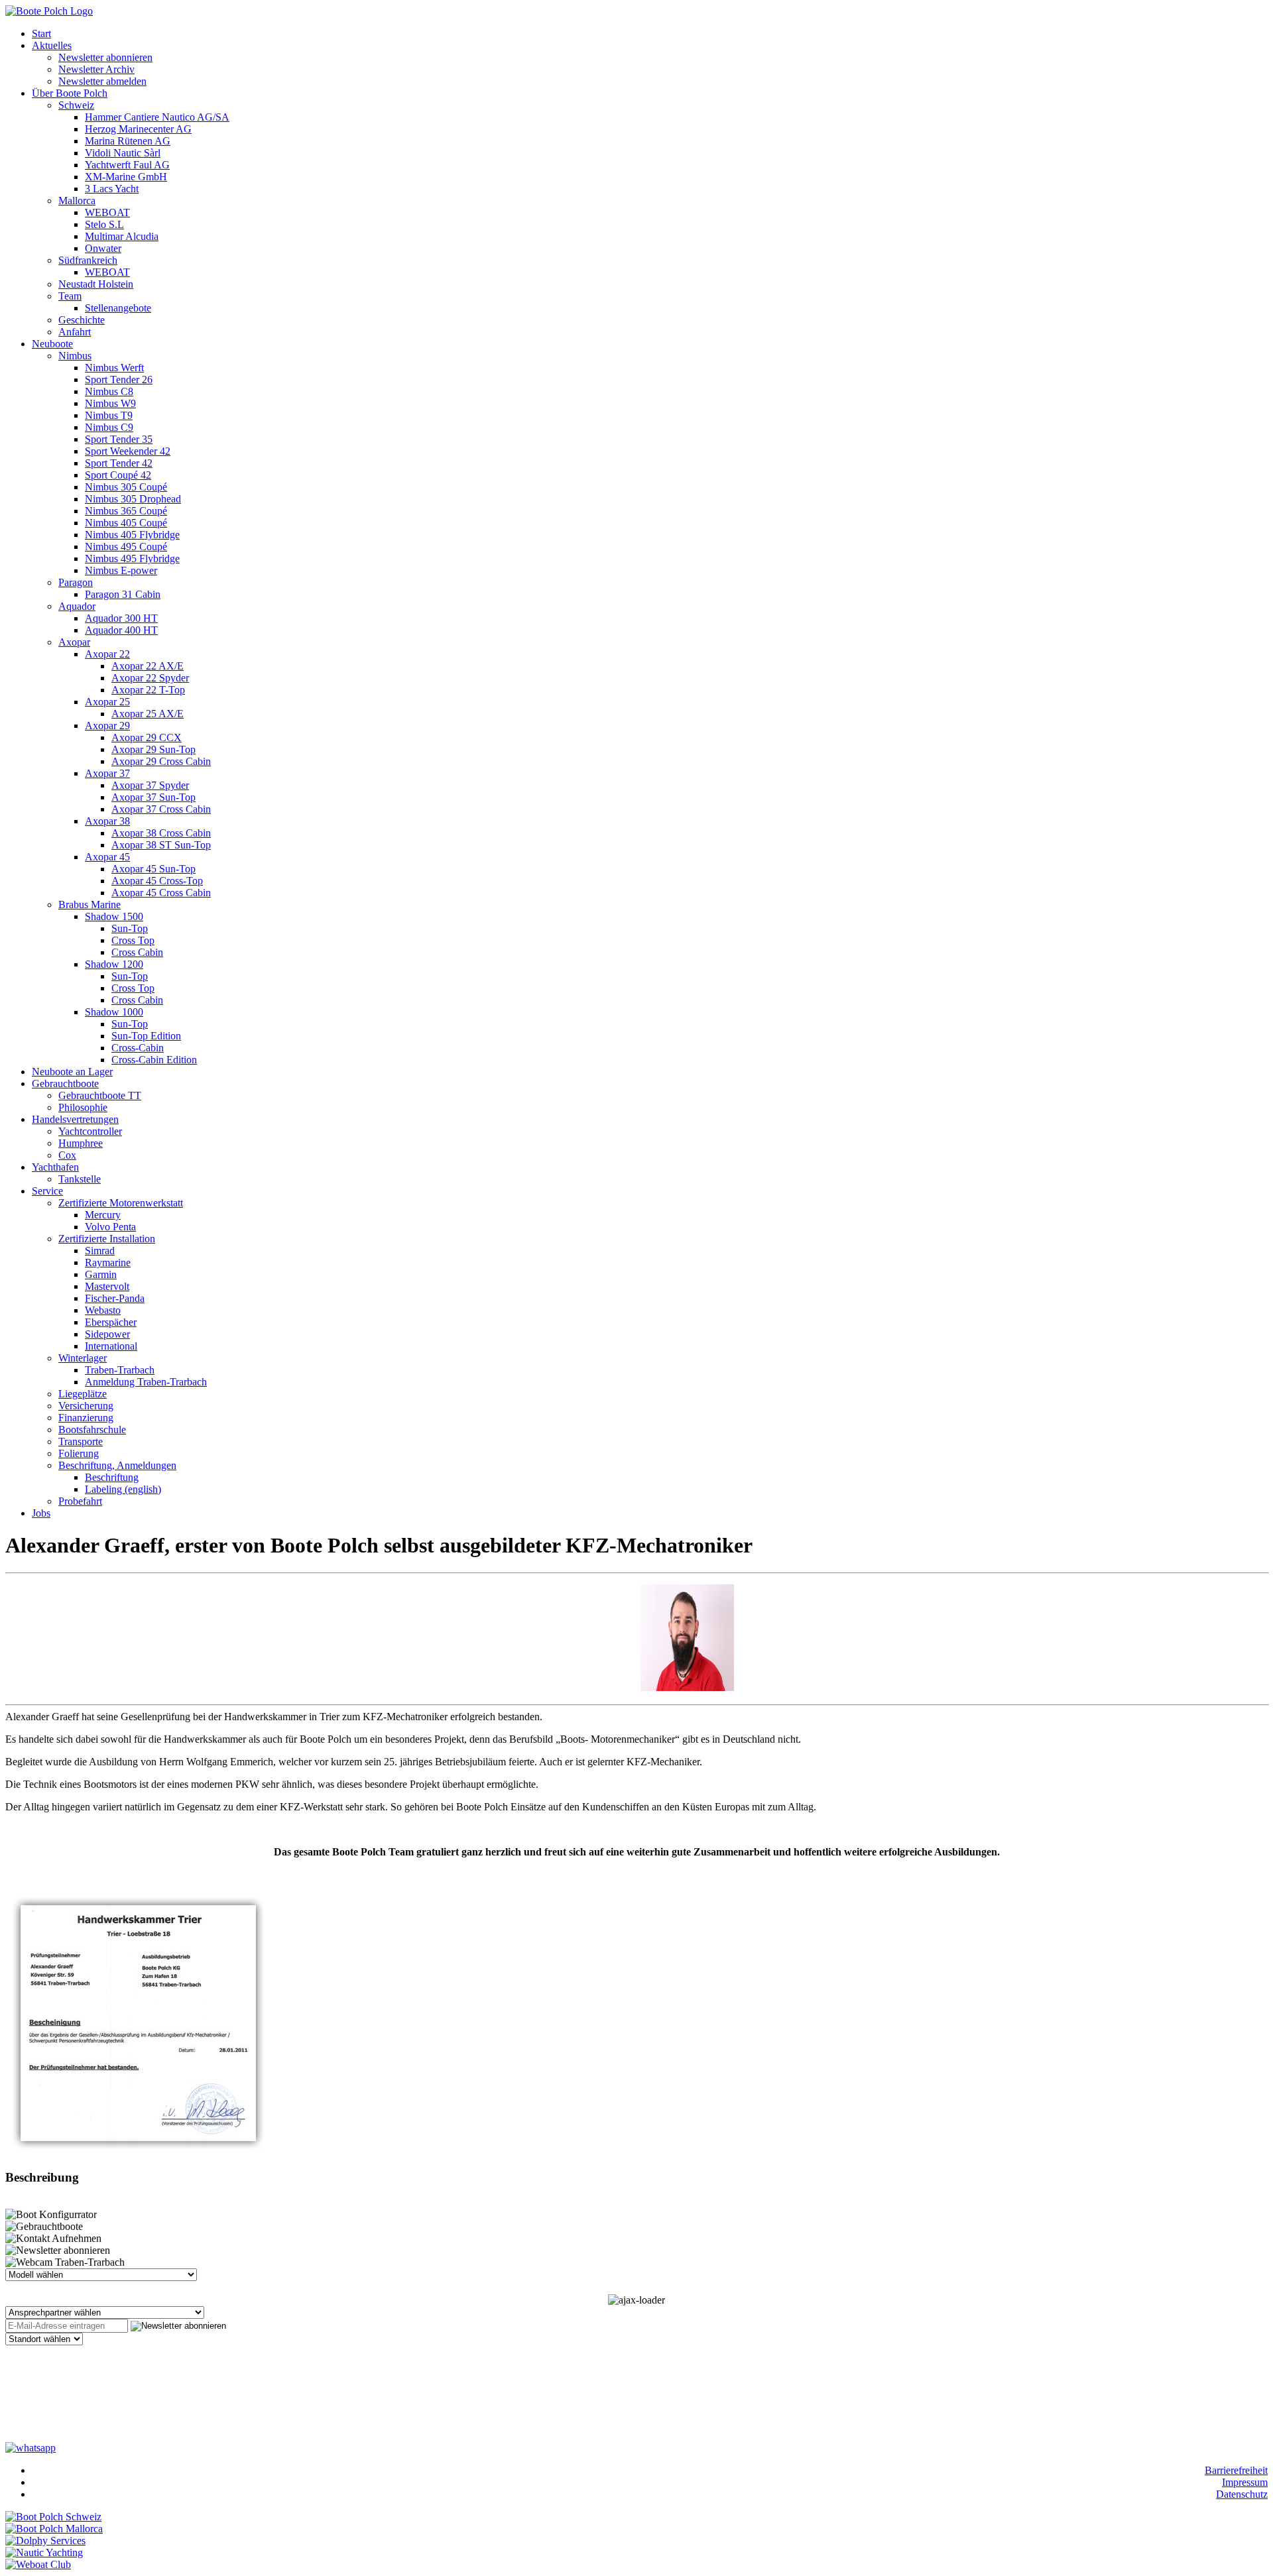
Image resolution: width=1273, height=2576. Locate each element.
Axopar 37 (107, 773)
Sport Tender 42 (119, 463)
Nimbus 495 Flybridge (132, 558)
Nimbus (75, 356)
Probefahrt (80, 1501)
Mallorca (77, 201)
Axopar (74, 642)
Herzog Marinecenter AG (138, 129)
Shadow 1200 (114, 964)
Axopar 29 (107, 726)
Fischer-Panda (115, 1298)
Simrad (100, 1251)
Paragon (76, 582)
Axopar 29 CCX (147, 737)
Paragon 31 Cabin (123, 594)
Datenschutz (1242, 2494)
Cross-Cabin (138, 1048)
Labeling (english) (123, 1489)
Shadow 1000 (114, 1012)
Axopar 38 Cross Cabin (161, 833)
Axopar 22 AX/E (148, 666)
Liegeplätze (83, 1394)
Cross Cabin (137, 952)
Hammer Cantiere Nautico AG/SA (157, 117)
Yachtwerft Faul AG (127, 165)
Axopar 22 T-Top (148, 690)
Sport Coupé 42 (118, 475)
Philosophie (83, 1107)
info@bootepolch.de (83, 2399)
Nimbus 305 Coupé (126, 487)
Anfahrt (75, 332)
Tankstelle (80, 1179)
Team (70, 296)
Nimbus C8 (109, 391)
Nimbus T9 (109, 415)
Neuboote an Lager (72, 1072)
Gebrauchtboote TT (100, 1095)
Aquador (77, 606)
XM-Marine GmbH (126, 177)
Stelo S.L (104, 224)
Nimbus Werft (114, 368)
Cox (67, 1155)
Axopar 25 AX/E (148, 714)
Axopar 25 (107, 702)
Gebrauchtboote (65, 1083)
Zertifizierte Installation (107, 1239)
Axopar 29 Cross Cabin (161, 761)
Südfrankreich (88, 260)
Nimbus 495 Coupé (126, 547)
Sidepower (107, 1334)
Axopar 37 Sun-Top (153, 797)
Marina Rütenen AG (128, 141)
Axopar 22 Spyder (150, 678)
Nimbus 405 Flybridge (132, 535)
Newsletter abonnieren (105, 57)
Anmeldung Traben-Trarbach (146, 1382)
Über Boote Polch (70, 93)
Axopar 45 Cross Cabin (161, 893)
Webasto (103, 1310)
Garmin (101, 1274)
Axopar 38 (107, 821)
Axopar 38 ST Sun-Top (161, 845)
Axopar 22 (107, 654)
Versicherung (86, 1406)
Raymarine (108, 1262)
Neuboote (52, 344)
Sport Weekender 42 (128, 451)
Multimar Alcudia (122, 236)
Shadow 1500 (114, 916)
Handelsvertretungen (75, 1119)
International (111, 1346)
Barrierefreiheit (1236, 2470)
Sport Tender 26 (119, 380)
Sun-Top (130, 928)
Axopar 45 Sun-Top (153, 869)
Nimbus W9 (110, 403)
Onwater (103, 248)
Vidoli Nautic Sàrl (123, 153)
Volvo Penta (110, 1227)
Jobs (41, 1513)
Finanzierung (86, 1418)
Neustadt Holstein (96, 284)
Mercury (103, 1215)
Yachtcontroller (90, 1131)
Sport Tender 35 (119, 439)
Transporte (81, 1441)
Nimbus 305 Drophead (133, 499)
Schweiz (76, 105)
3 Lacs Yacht (112, 189)
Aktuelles (52, 45)
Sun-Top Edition (146, 1036)
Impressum (1245, 2482)
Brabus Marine (90, 905)
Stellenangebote (118, 308)
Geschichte (82, 320)
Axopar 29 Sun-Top (153, 749)
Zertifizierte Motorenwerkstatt (121, 1203)
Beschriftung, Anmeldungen (117, 1465)
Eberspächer (111, 1322)
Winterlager (83, 1358)
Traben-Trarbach (120, 1370)
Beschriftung (112, 1477)
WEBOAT (107, 212)
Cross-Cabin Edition (154, 1060)
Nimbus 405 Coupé (126, 523)
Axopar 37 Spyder (150, 785)
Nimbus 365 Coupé (126, 511)
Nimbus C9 (109, 427)
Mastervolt (107, 1286)
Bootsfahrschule (92, 1430)
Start (41, 33)
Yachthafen (55, 1167)
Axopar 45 (107, 857)
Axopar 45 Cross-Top (157, 881)
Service (47, 1191)
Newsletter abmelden (102, 81)
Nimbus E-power (121, 570)
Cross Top (133, 940)
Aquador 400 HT (121, 630)
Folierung (79, 1453)
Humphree (81, 1143)
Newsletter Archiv (96, 69)
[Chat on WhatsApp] (30, 2446)
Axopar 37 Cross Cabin (161, 809)
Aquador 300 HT (121, 618)
